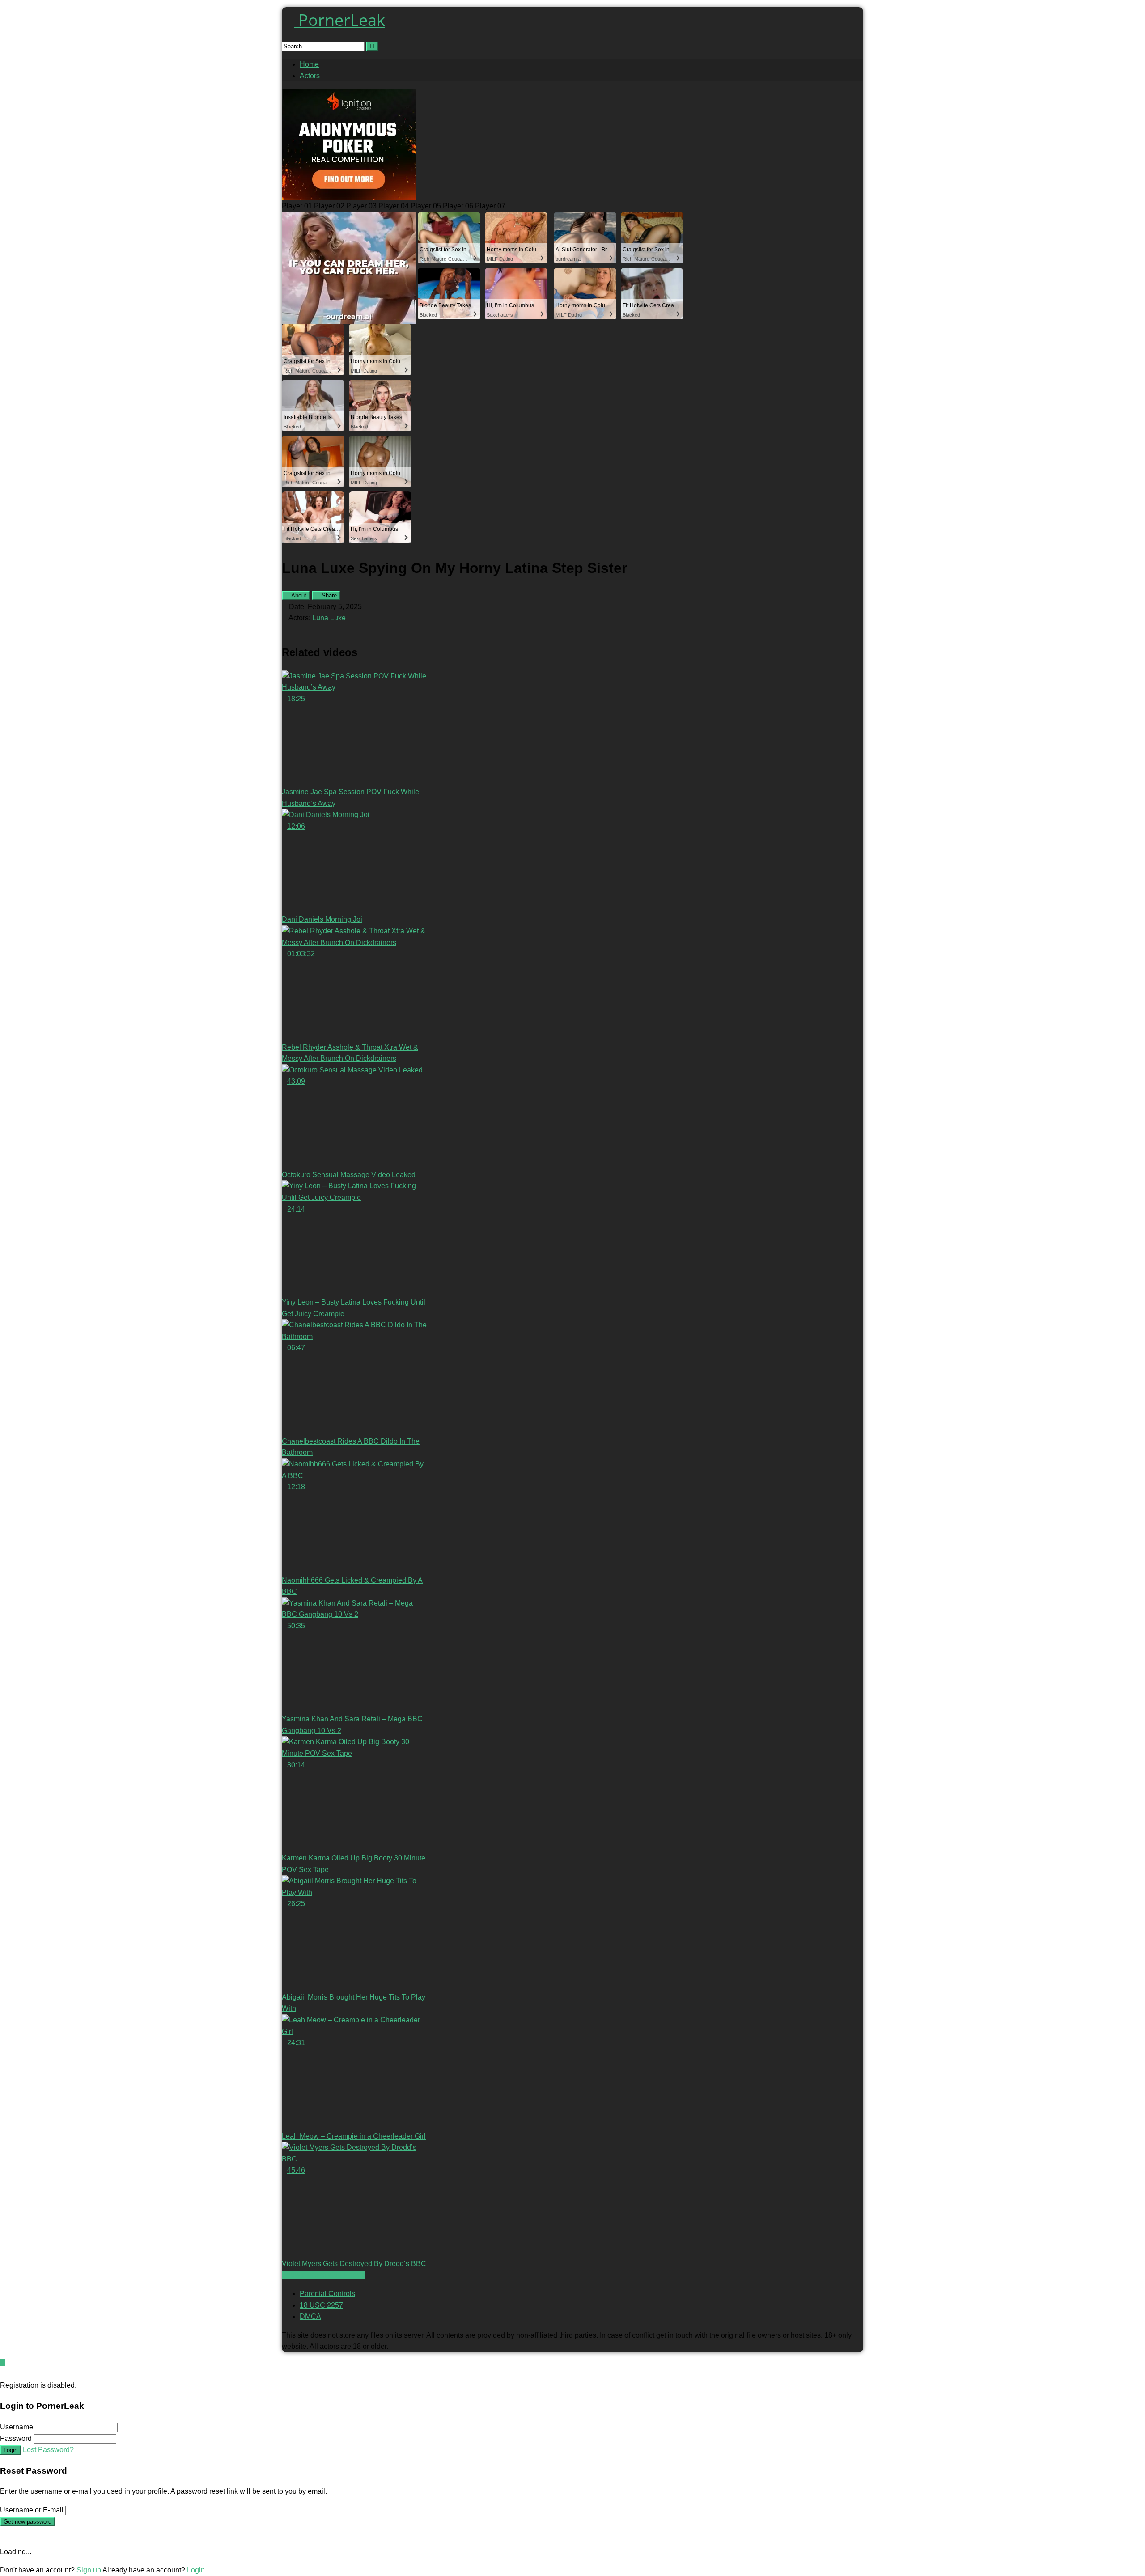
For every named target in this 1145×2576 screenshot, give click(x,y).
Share (328, 595)
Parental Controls (327, 2294)
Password (16, 2438)
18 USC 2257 (321, 2305)
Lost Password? (48, 2450)
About (298, 595)
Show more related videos (323, 2275)
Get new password (28, 2522)
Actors (310, 76)
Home (309, 64)
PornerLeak (340, 20)
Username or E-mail (32, 2510)
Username (17, 2427)
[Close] (3, 2374)
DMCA (310, 2316)
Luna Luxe (329, 618)
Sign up (89, 2570)
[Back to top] (3, 2362)
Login (11, 2450)
